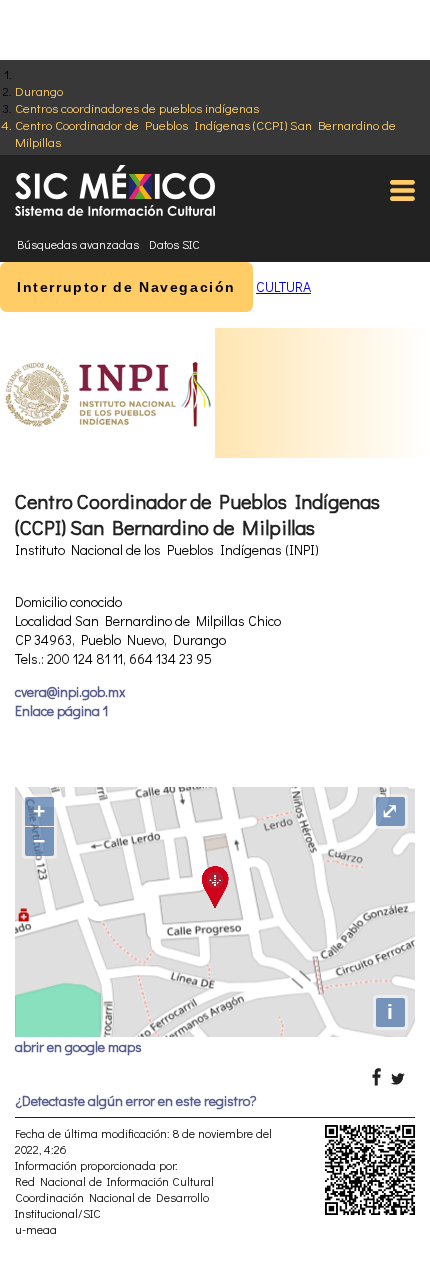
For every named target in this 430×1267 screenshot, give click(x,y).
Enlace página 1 (61, 710)
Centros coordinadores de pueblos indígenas (137, 107)
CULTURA (283, 286)
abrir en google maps (78, 1046)
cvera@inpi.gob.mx (70, 691)
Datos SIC (174, 244)
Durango (39, 90)
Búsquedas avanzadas (78, 244)
